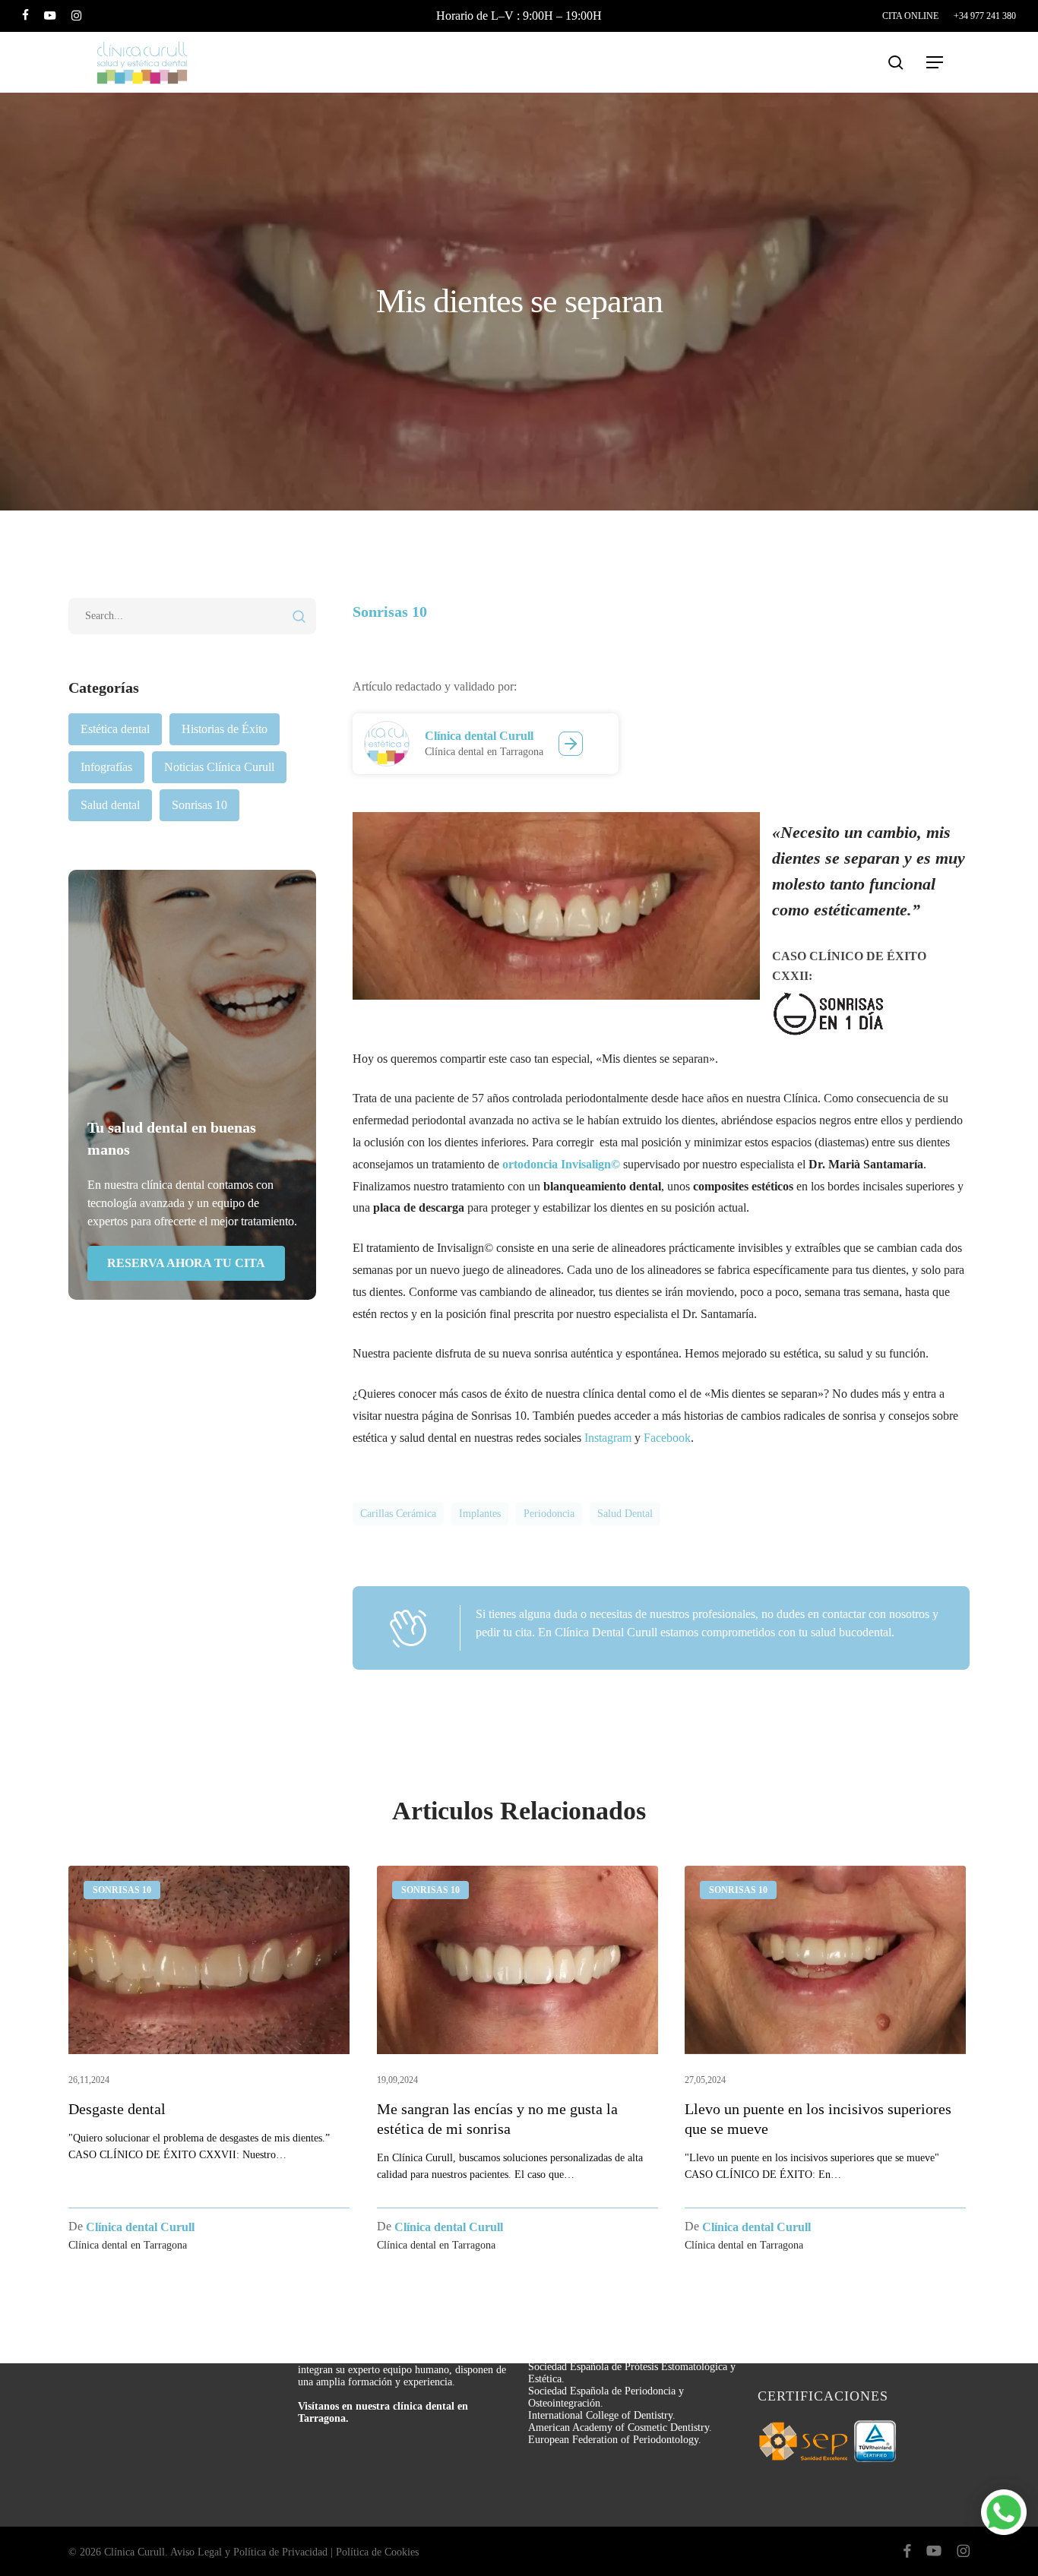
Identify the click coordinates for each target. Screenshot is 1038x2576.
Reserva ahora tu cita (186, 1263)
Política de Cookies (377, 2552)
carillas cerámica (398, 1514)
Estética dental (115, 729)
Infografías (106, 767)
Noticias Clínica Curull (219, 767)
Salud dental (110, 805)
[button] (935, 63)
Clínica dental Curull (479, 736)
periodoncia (549, 1514)
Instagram (608, 1438)
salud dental (625, 1514)
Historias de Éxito (225, 729)
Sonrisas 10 (199, 805)
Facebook (667, 1438)
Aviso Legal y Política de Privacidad (249, 2552)
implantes (480, 1514)
